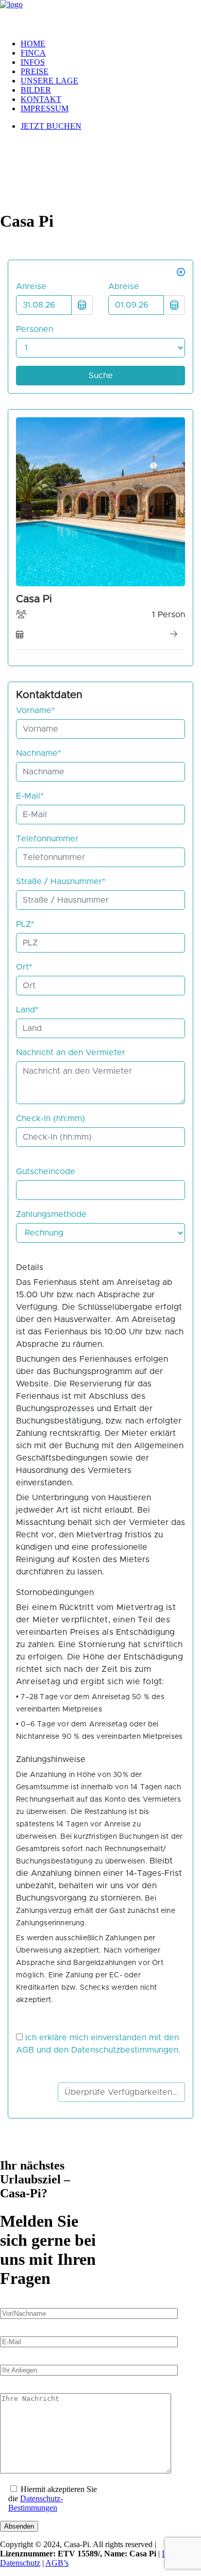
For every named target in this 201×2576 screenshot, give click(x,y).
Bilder (36, 90)
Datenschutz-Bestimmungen (36, 2503)
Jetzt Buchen (51, 126)
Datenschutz (20, 2563)
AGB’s (57, 2563)
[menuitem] (111, 44)
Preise (35, 71)
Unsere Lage (49, 81)
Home (33, 44)
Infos (33, 62)
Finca (33, 53)
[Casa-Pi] (100, 15)
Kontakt (41, 99)
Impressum (45, 108)
